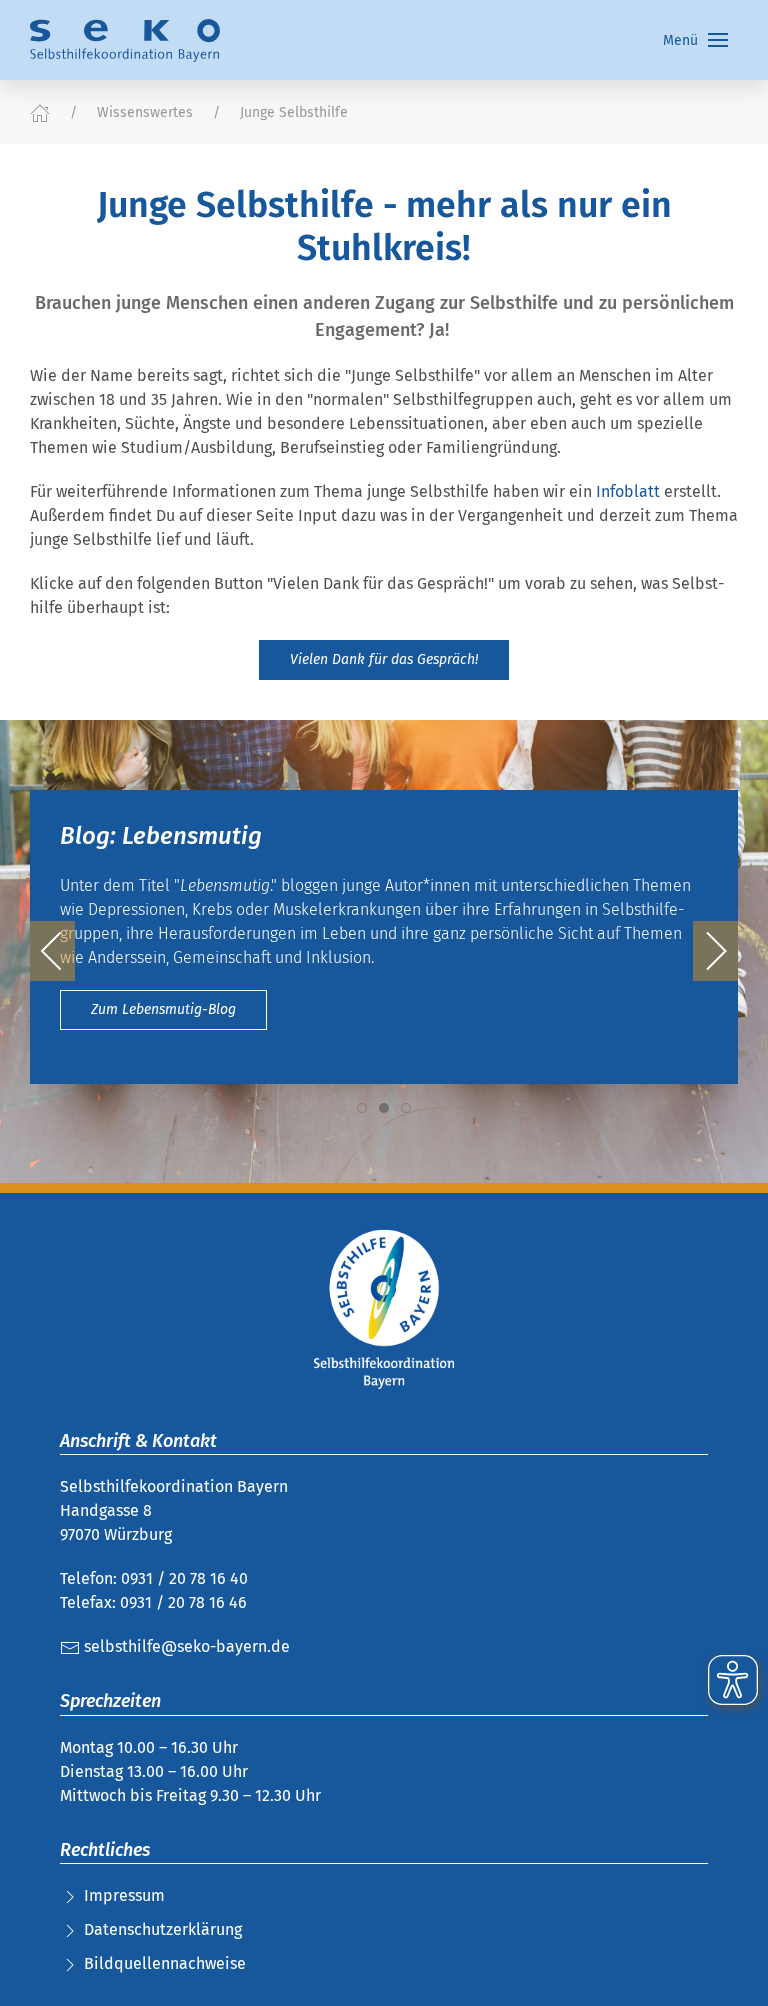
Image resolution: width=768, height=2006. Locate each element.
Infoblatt (630, 491)
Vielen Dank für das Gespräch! (384, 659)
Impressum (124, 1895)
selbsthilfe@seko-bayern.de (185, 1646)
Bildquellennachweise (165, 1963)
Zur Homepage (235, 1032)
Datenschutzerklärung (163, 1929)
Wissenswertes (145, 112)
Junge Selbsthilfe (294, 112)
